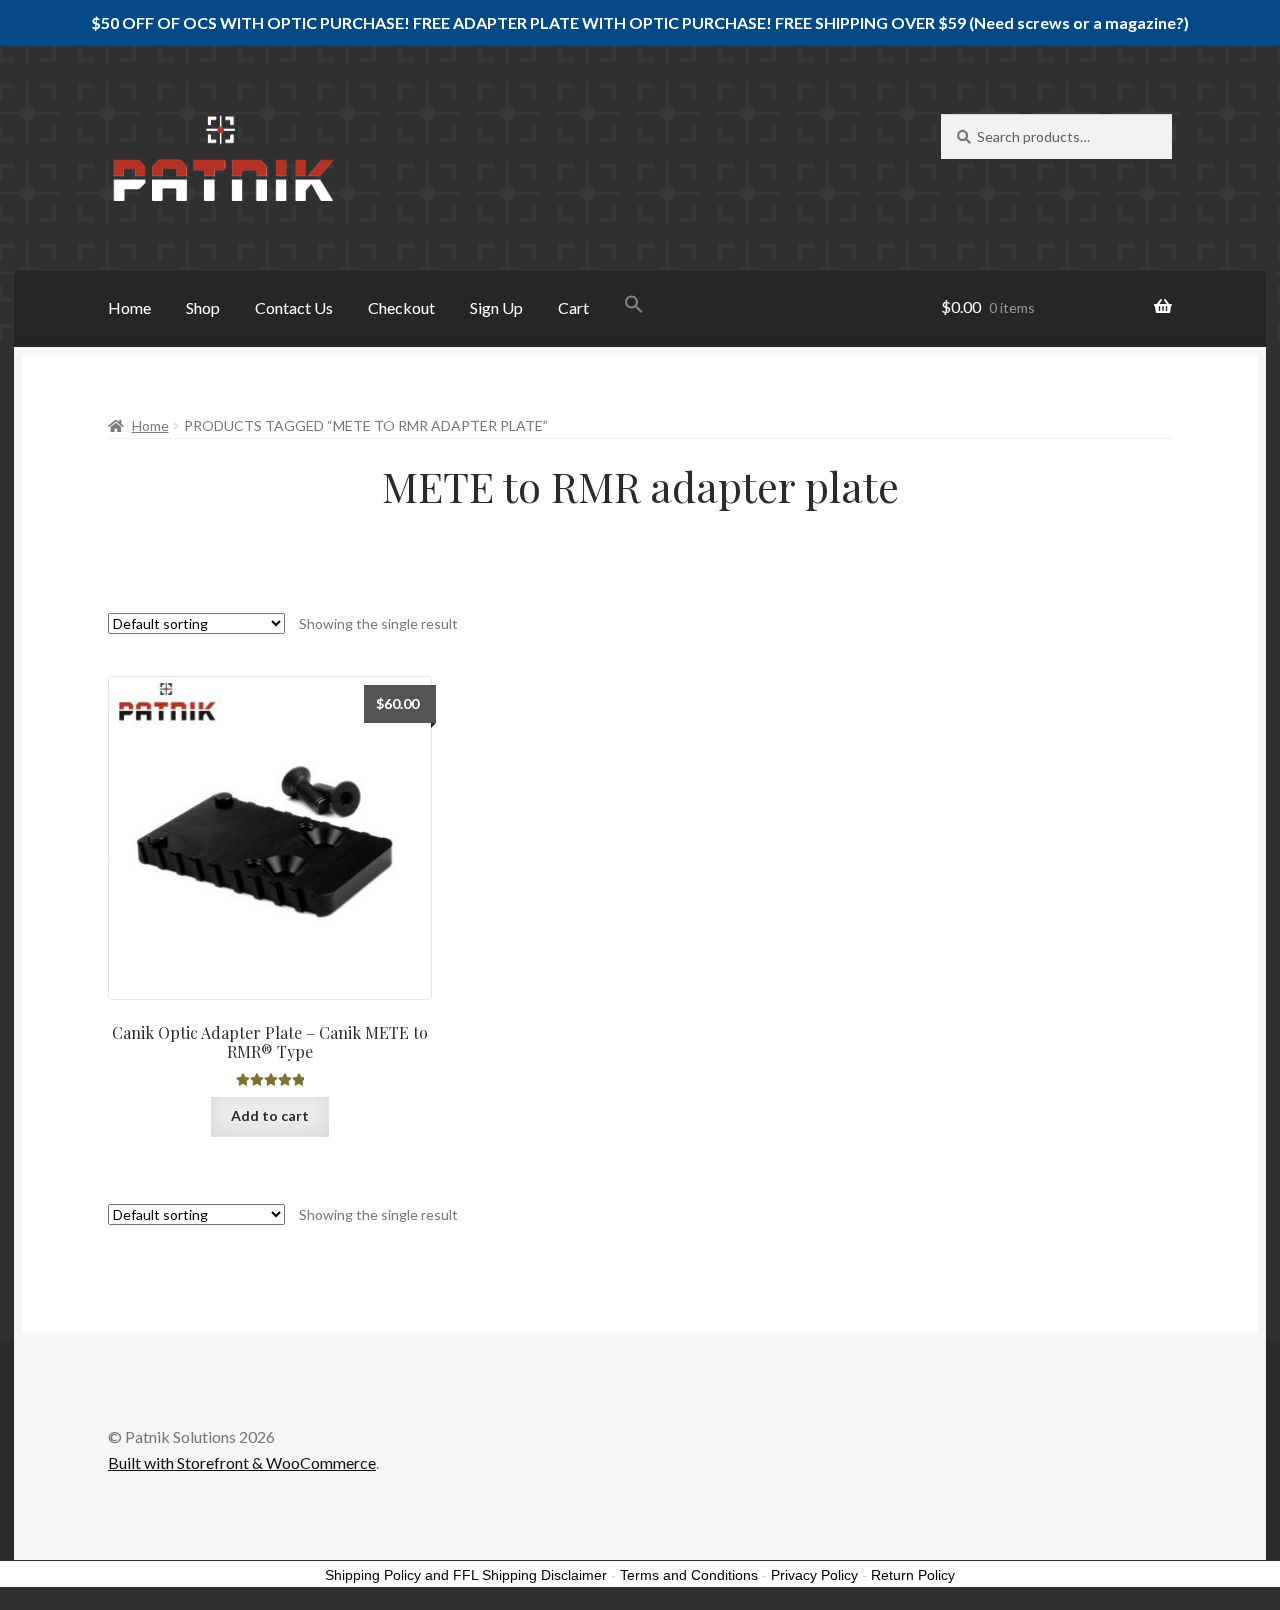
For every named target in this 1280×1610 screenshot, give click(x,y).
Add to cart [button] (270, 1115)
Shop (203, 307)
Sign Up (496, 307)
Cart (573, 307)
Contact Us (294, 307)
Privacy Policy (814, 1575)
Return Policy (913, 1575)
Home (129, 307)
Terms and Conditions (689, 1575)
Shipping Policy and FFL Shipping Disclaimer (466, 1575)
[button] (634, 306)
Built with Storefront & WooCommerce (242, 1462)
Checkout (401, 307)
